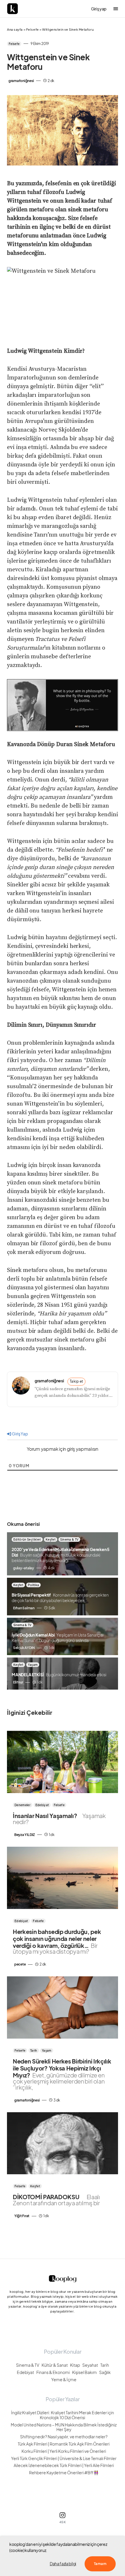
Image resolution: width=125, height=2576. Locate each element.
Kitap (75, 2365)
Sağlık (105, 2372)
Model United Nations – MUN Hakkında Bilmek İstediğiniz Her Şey (64, 2427)
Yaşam (33, 1665)
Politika (33, 1585)
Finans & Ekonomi (53, 2372)
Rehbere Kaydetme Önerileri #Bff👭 (64, 2473)
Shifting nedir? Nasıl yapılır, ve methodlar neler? (64, 2437)
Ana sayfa (15, 29)
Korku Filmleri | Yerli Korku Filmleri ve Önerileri (64, 2451)
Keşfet (51, 1539)
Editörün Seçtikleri (27, 1539)
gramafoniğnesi (49, 1381)
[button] (116, 9)
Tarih (34, 2050)
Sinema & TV (69, 1539)
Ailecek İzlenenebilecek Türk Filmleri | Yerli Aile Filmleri (64, 2465)
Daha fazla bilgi (63, 2564)
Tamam (100, 2564)
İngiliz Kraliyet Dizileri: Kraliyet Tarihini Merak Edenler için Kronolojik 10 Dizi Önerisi (63, 2415)
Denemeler (23, 1805)
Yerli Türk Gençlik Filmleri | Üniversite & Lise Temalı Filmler (64, 2458)
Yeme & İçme (64, 2380)
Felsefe (33, 29)
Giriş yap (99, 9)
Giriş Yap (20, 1434)
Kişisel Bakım (84, 2372)
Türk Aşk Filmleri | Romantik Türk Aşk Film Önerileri (64, 2444)
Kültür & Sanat (55, 2365)
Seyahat (90, 2365)
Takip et (77, 1381)
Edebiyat (42, 1805)
